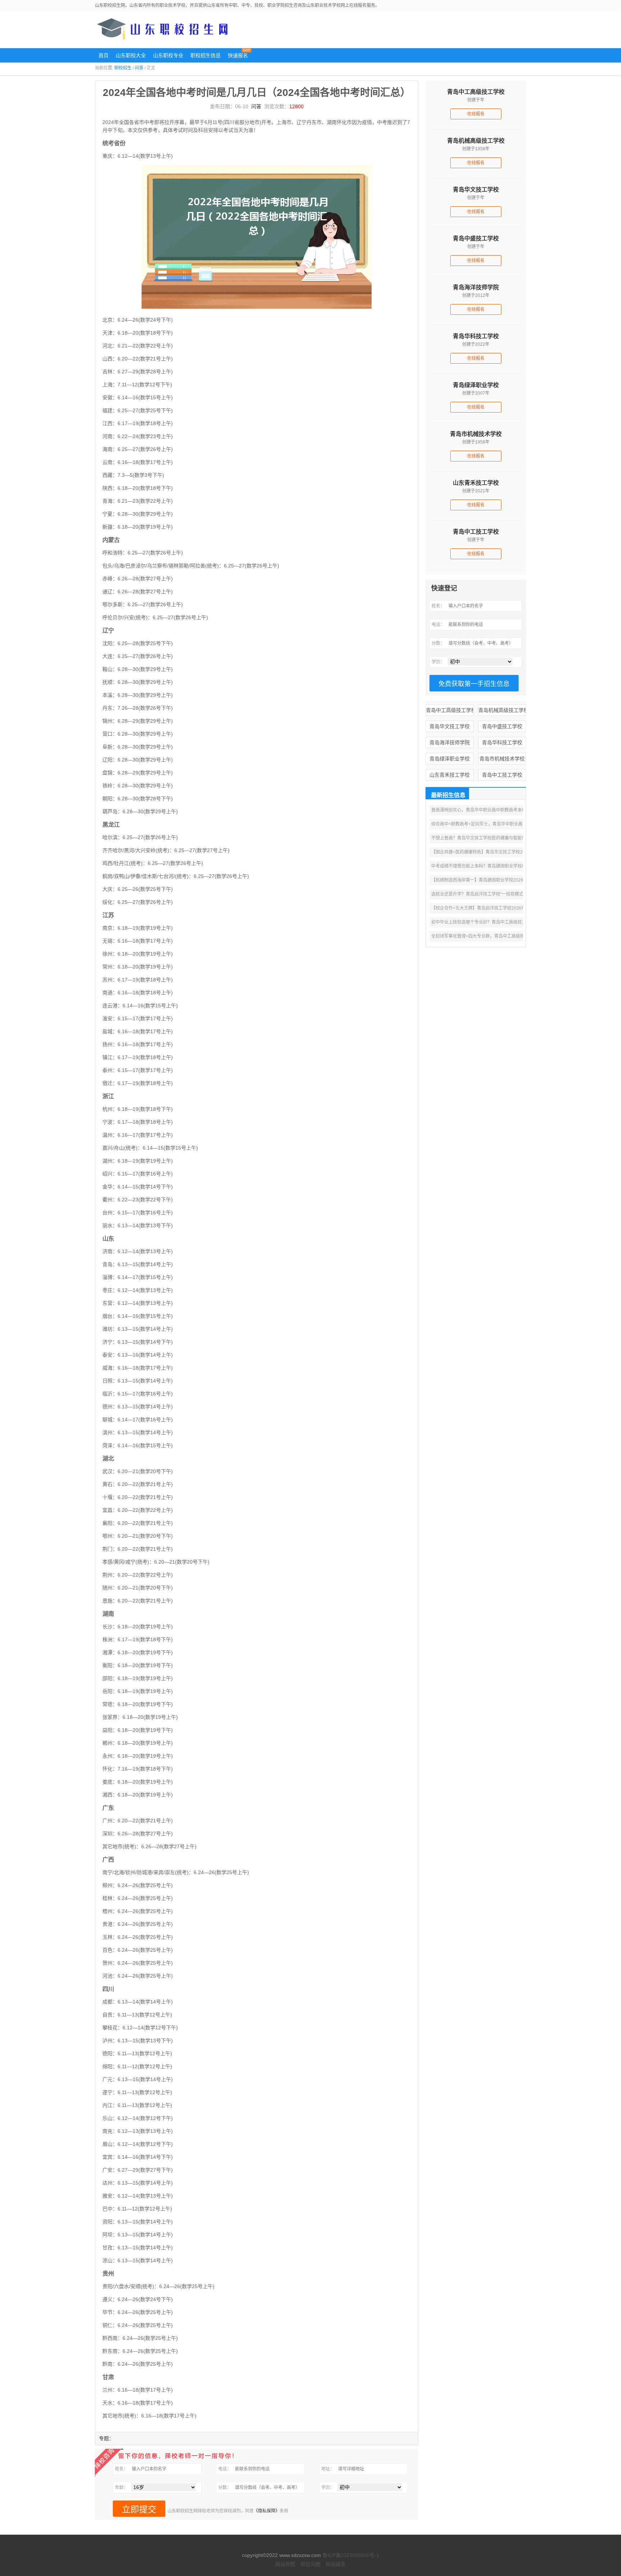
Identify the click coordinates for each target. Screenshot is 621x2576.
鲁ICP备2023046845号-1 (351, 2555)
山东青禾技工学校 (450, 775)
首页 (103, 55)
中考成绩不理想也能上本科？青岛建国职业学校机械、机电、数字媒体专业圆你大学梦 (513, 866)
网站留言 (336, 2564)
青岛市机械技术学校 (502, 759)
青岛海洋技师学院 (450, 742)
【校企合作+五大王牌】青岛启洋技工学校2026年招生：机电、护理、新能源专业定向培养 (517, 908)
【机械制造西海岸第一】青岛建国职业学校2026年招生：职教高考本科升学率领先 (510, 880)
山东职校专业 (168, 55)
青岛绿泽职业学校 (450, 759)
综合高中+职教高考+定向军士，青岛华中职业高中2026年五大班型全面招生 (503, 824)
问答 (139, 68)
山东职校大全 (131, 55)
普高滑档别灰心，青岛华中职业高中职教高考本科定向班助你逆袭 (494, 810)
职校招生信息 (206, 55)
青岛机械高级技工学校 (502, 710)
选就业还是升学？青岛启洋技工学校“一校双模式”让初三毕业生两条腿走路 (502, 894)
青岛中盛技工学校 (502, 726)
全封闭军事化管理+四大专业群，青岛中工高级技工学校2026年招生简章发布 (504, 936)
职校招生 (123, 68)
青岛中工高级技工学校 (450, 710)
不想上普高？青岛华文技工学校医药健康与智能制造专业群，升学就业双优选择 (507, 838)
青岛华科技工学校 (502, 742)
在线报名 (476, 114)
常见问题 (310, 2564)
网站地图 (285, 2564)
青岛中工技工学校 (502, 775)
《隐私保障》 (267, 2511)
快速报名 (238, 55)
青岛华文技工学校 (450, 726)
